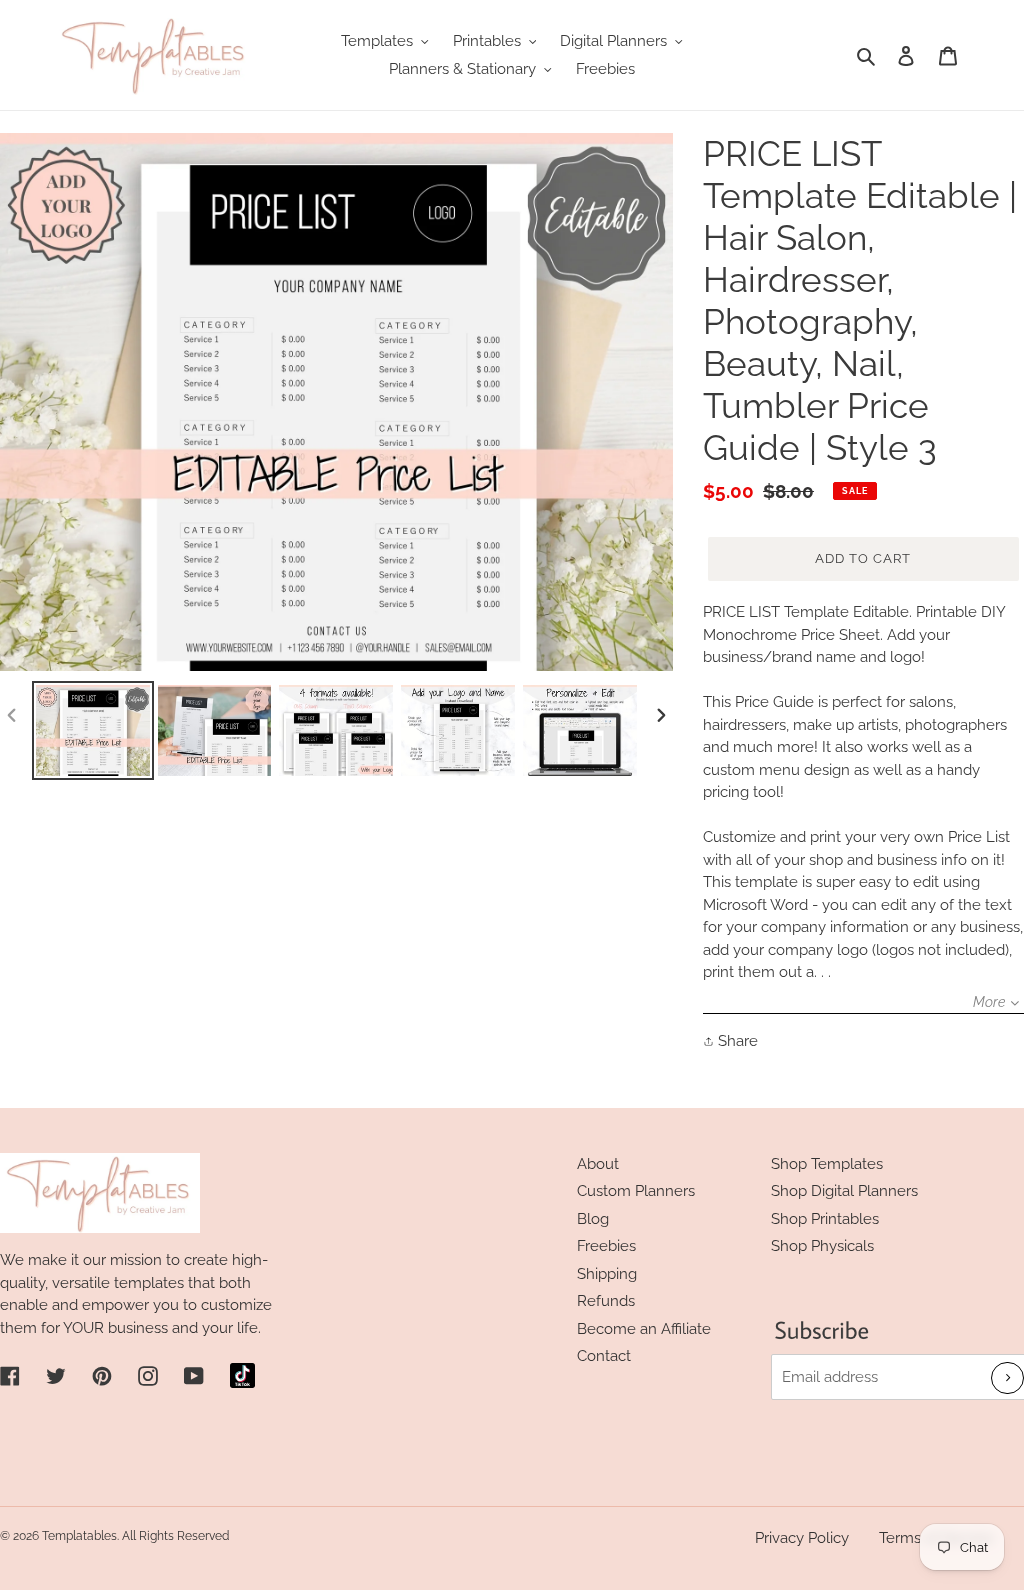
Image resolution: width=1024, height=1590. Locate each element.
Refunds (606, 1301)
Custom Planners (636, 1191)
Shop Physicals (822, 1246)
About (598, 1164)
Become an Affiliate (644, 1329)
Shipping (607, 1274)
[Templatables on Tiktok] (242, 1375)
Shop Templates (827, 1164)
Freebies (606, 1246)
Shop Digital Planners (844, 1191)
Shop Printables (825, 1219)
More (989, 1002)
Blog (593, 1219)
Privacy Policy (802, 1538)
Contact (604, 1356)
